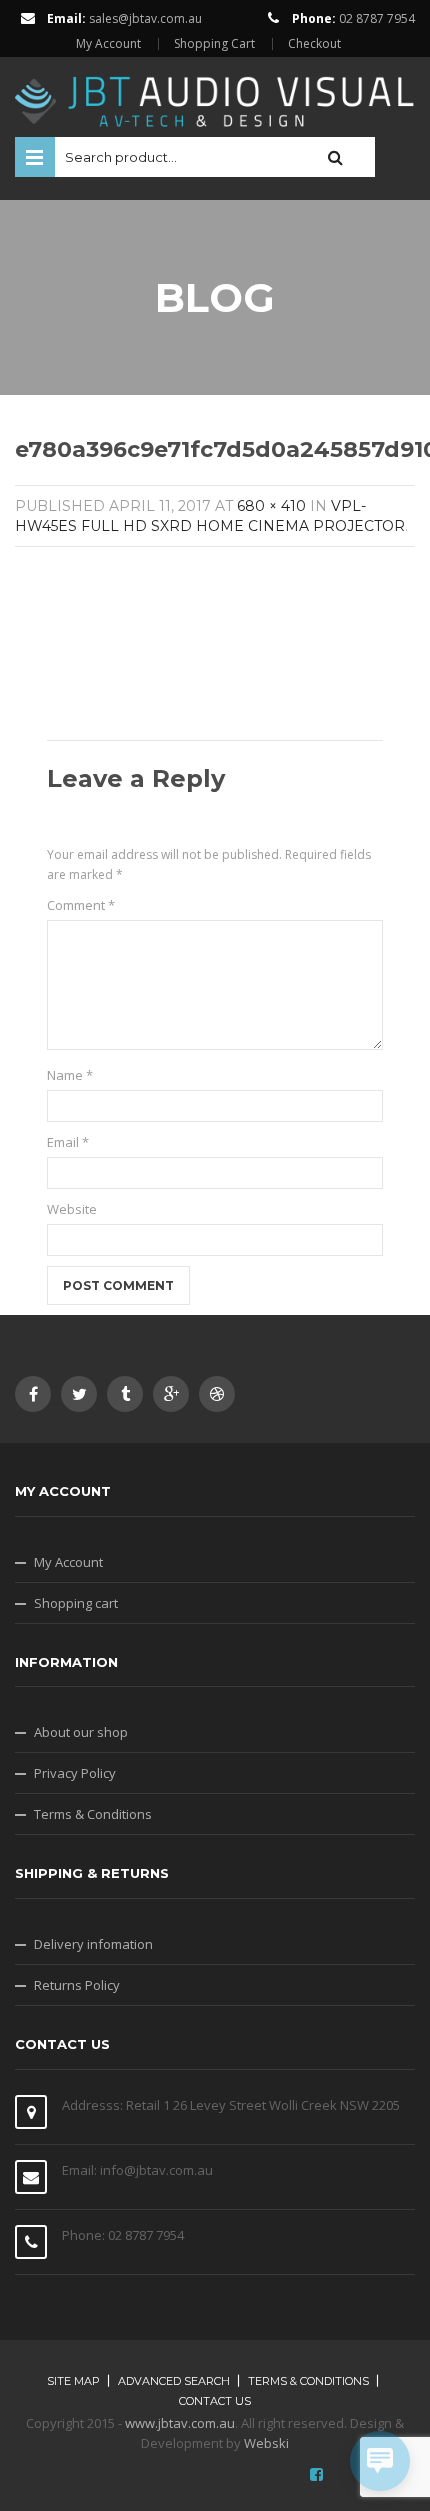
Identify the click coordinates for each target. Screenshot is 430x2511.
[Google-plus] (171, 1394)
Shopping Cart (214, 44)
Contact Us (215, 2401)
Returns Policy (77, 1985)
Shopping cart (76, 1603)
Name (70, 1075)
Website (72, 1209)
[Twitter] (79, 1394)
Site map (73, 2381)
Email (68, 1142)
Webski (266, 2443)
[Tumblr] (125, 1394)
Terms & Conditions (93, 1814)
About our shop (81, 1732)
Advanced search (174, 2381)
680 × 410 (271, 506)
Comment (81, 905)
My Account (108, 44)
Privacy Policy (75, 1773)
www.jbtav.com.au (180, 2423)
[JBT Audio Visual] (215, 95)
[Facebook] (33, 1394)
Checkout (314, 44)
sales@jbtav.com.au (145, 18)
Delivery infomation (93, 1944)
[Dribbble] (217, 1394)
